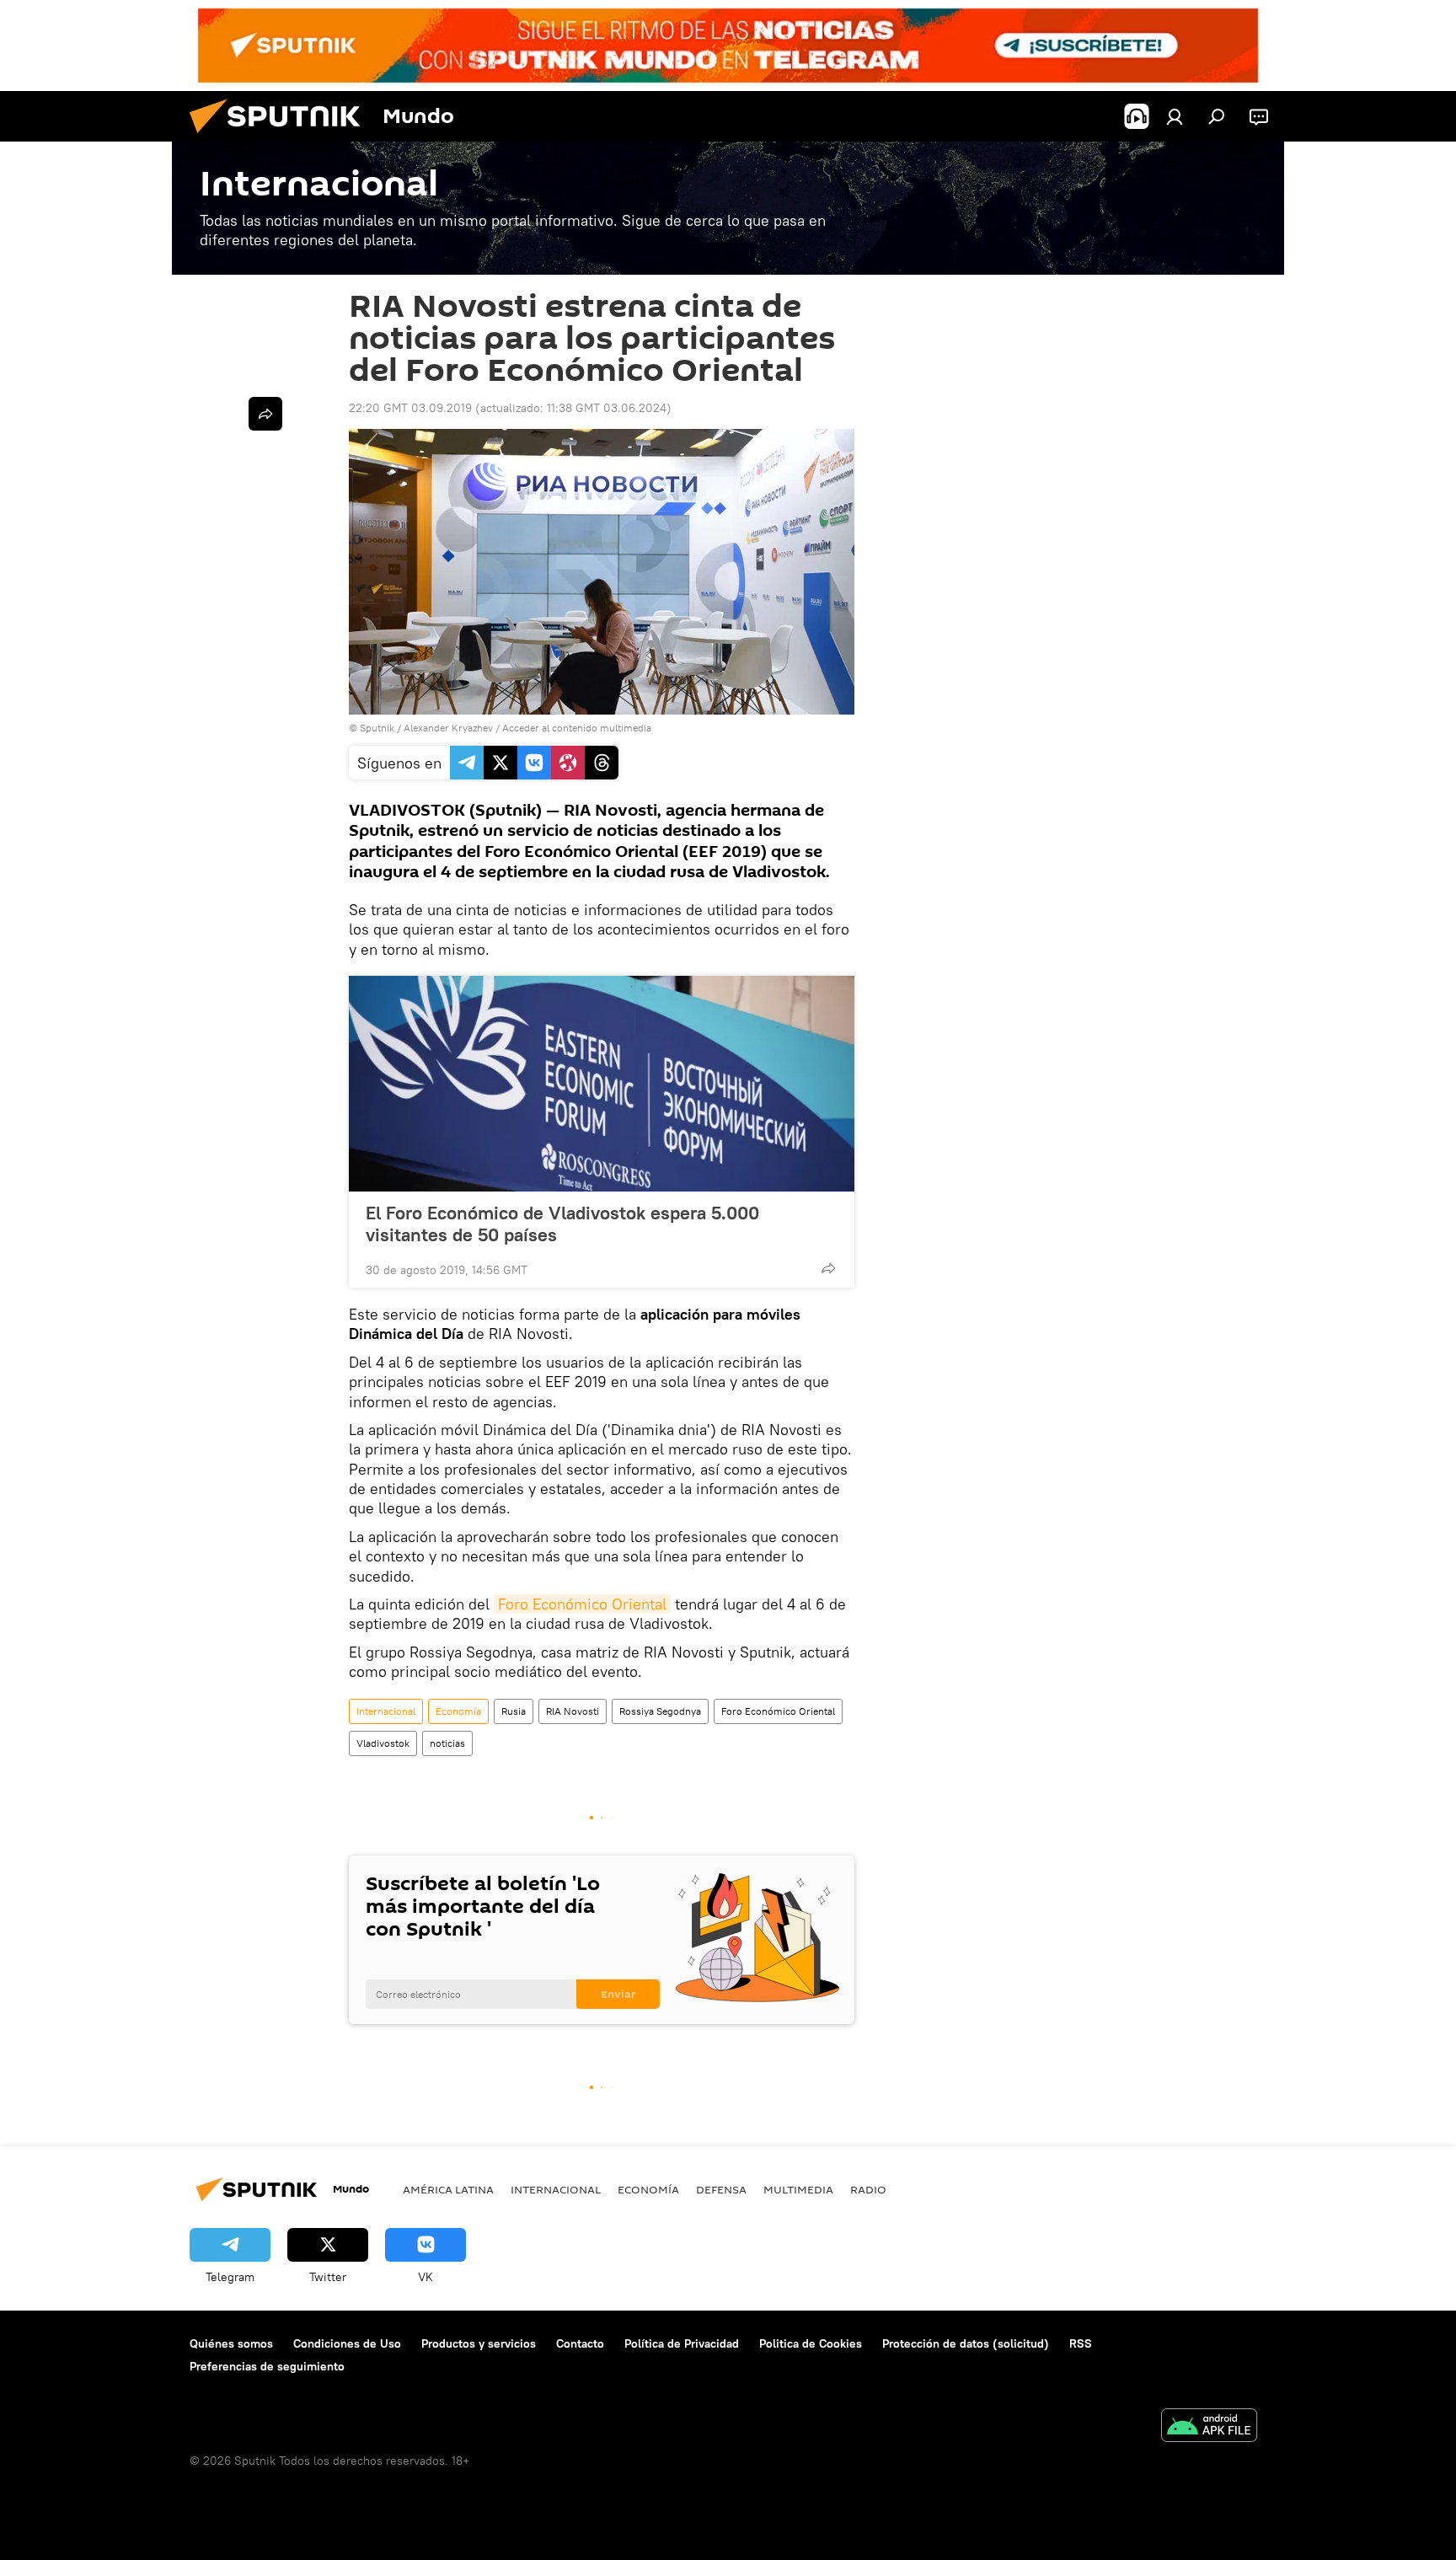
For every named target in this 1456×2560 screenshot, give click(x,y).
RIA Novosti (573, 1711)
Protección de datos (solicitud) (966, 2343)
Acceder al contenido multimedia (577, 728)
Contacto (580, 2343)
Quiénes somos (231, 2343)
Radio (868, 2189)
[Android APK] (1209, 2427)
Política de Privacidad (682, 2343)
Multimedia (798, 2189)
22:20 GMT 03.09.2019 (410, 408)
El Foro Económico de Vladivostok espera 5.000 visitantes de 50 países (562, 1224)
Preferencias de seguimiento (267, 2366)
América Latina (448, 2189)
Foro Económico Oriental (582, 1604)
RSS (1081, 2343)
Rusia (514, 1711)
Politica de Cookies (811, 2343)
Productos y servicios (479, 2343)
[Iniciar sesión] (1175, 116)
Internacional (386, 1711)
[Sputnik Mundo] (281, 137)
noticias (447, 1743)
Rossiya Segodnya (660, 1711)
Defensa (721, 2189)
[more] (828, 1268)
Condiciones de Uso (347, 2343)
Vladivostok (383, 1743)
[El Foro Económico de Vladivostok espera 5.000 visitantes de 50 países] (602, 1084)
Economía (458, 1711)
